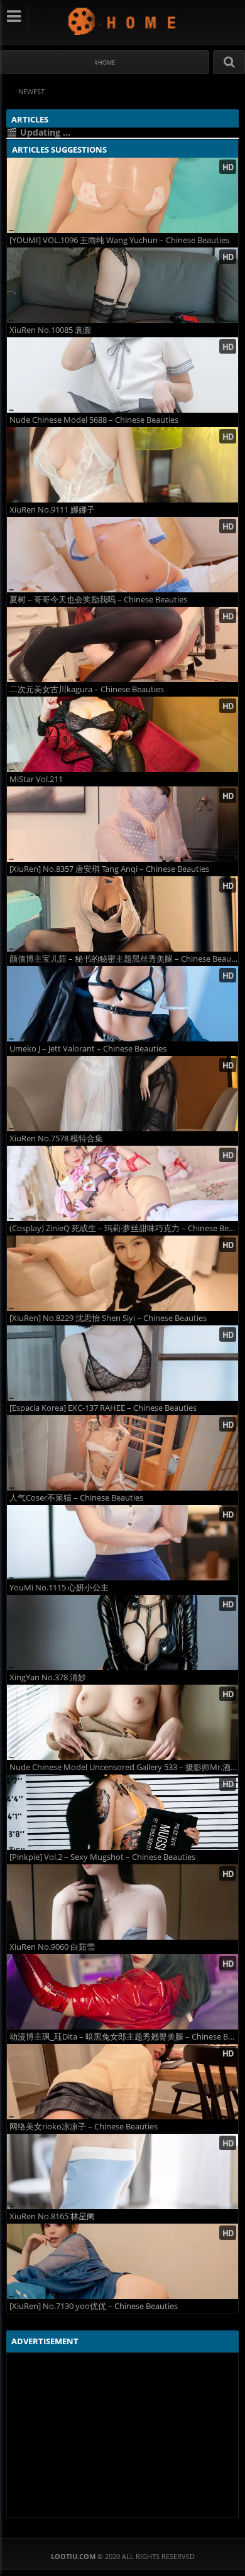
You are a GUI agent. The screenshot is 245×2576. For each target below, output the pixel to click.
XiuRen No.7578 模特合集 (56, 1139)
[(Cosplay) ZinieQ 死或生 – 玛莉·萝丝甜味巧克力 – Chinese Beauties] (122, 1183)
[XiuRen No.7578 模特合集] (122, 1094)
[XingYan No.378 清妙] (122, 1633)
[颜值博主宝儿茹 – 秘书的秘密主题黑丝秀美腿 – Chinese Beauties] (122, 914)
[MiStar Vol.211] (122, 734)
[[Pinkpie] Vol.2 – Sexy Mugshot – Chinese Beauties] (122, 1812)
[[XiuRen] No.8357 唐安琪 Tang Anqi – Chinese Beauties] (122, 824)
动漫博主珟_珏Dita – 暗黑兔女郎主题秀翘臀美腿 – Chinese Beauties (124, 2037)
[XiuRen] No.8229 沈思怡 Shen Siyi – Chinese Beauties (108, 1318)
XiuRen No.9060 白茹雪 (52, 1947)
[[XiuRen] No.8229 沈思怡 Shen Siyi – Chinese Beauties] (122, 1273)
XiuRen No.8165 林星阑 (52, 2216)
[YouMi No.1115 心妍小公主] (122, 1543)
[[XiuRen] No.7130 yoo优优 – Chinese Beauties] (122, 2261)
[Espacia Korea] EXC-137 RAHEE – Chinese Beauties (103, 1408)
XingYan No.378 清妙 (48, 1677)
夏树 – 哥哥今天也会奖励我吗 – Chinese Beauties (98, 600)
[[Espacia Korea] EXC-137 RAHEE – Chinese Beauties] (122, 1363)
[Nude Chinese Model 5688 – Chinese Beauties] (122, 375)
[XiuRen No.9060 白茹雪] (122, 1902)
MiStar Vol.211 (36, 779)
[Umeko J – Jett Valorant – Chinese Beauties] (122, 1004)
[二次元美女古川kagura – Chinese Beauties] (122, 644)
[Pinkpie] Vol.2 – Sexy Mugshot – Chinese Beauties (102, 1857)
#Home (105, 62)
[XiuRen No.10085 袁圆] (122, 285)
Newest (31, 91)
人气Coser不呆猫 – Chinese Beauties (76, 1498)
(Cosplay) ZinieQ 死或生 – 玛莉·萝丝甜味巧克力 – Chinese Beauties (124, 1228)
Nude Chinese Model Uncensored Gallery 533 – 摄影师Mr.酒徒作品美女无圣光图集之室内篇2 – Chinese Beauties (124, 1767)
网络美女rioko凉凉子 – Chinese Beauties (84, 2127)
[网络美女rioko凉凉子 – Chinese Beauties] (122, 2082)
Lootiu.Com (123, 21)
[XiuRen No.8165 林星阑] (122, 2171)
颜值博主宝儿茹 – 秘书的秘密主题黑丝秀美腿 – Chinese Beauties (124, 959)
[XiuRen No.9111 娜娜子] (122, 465)
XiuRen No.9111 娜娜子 (52, 510)
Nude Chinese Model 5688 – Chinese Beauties (94, 420)
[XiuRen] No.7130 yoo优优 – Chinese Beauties (94, 2306)
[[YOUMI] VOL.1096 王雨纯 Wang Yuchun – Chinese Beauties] (122, 195)
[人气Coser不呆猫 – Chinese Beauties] (122, 1453)
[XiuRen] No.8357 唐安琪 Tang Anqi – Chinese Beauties (109, 869)
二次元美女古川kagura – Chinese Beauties (87, 689)
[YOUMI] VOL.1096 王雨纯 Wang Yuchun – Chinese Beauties (119, 240)
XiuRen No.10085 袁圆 (50, 330)
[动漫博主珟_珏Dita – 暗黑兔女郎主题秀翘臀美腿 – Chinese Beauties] (122, 1992)
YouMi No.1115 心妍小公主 (59, 1588)
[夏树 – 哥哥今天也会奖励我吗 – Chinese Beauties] (122, 555)
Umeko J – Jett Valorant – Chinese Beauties (88, 1049)
